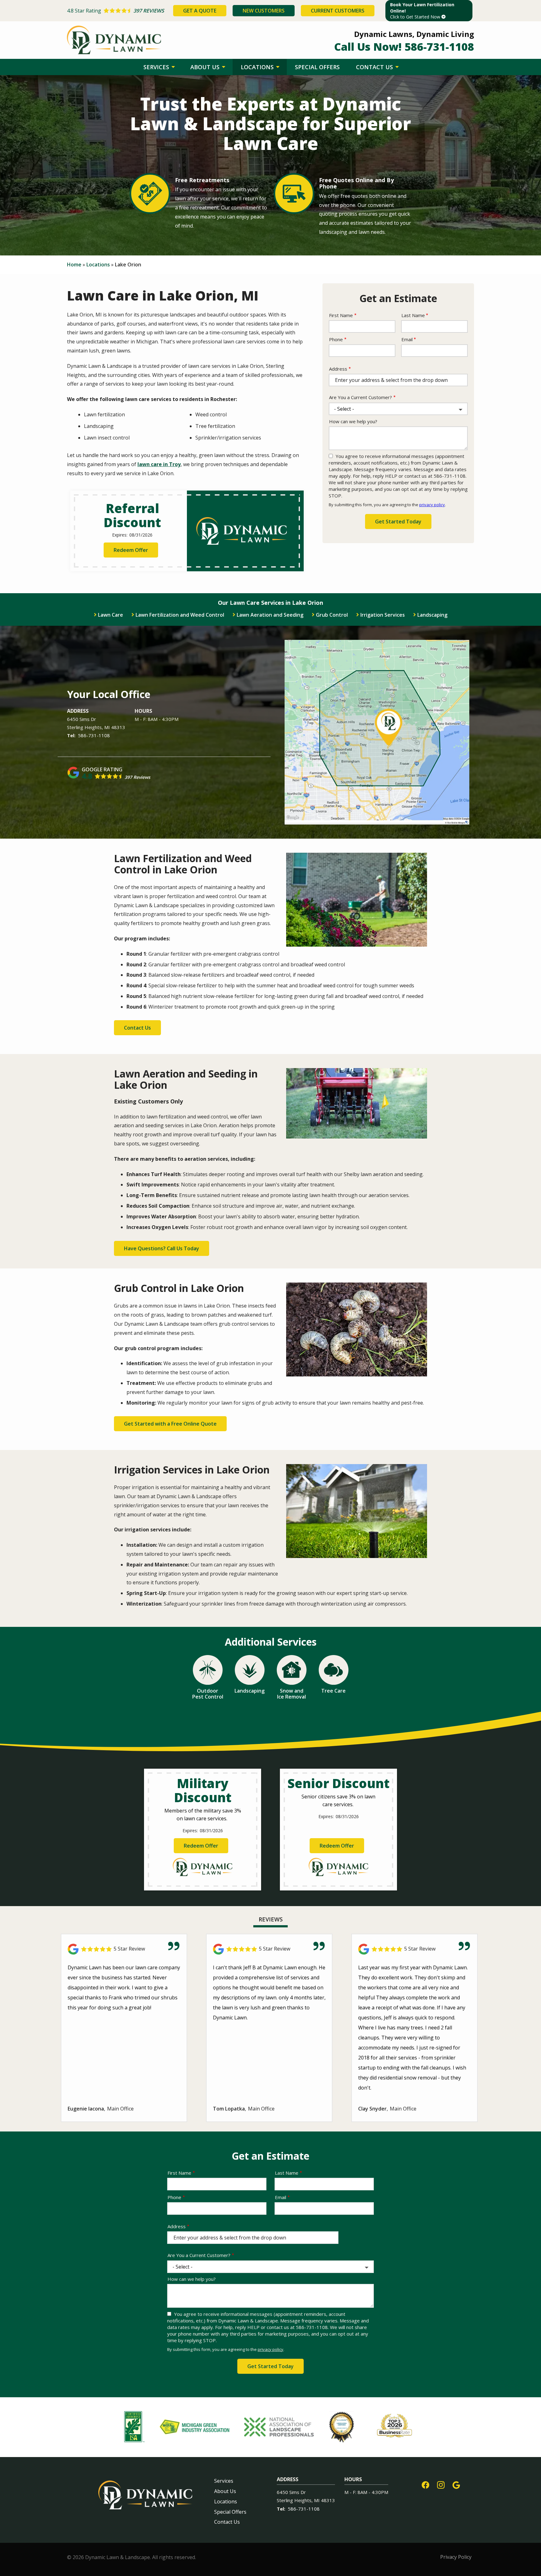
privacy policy (432, 505)
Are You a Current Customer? (361, 397)
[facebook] (425, 2484)
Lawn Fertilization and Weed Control (180, 615)
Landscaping (432, 615)
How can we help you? (353, 421)
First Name (341, 315)
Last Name (413, 315)
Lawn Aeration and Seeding (270, 615)
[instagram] (441, 2484)
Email (407, 339)
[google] (456, 2484)
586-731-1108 (94, 735)
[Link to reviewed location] (124, 1949)
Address (338, 369)
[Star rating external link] (119, 11)
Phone (336, 339)
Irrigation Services (383, 615)
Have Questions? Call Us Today (162, 1248)
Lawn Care (111, 615)
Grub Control (332, 615)
